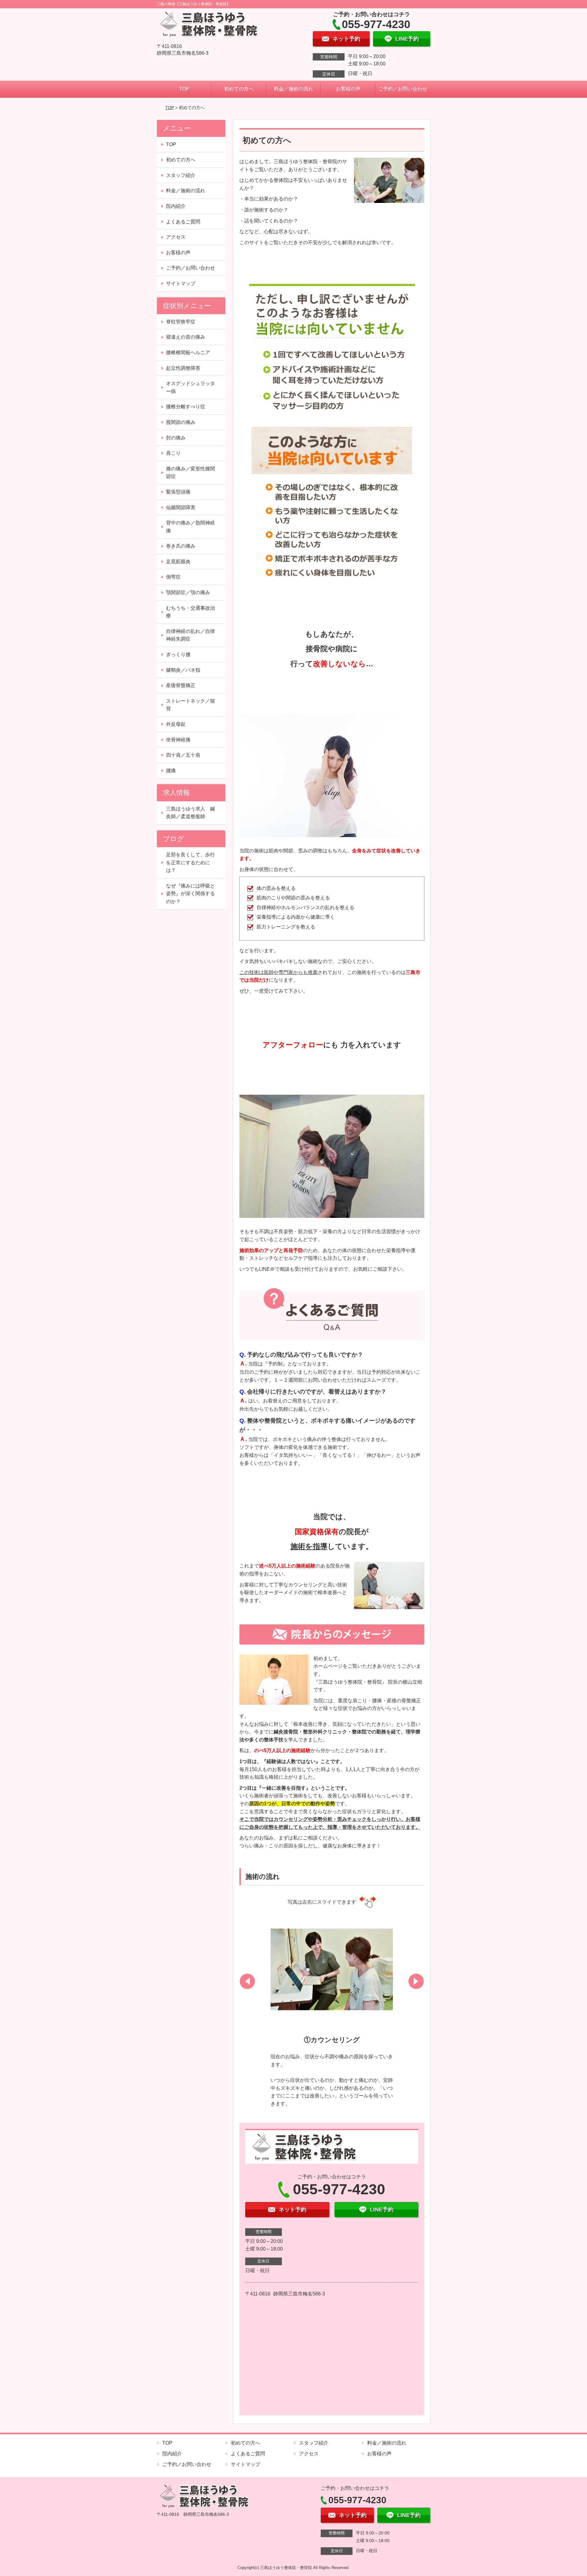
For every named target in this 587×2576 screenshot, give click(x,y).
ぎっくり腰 (178, 654)
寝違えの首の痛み (186, 337)
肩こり (173, 453)
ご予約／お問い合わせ (403, 89)
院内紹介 (176, 206)
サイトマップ (181, 283)
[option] (332, 2011)
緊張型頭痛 (178, 492)
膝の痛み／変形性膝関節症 (190, 473)
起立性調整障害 (183, 368)
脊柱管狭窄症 (181, 322)
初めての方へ (239, 89)
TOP (184, 89)
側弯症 (173, 577)
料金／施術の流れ (293, 89)
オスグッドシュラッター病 (190, 387)
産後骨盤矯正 (181, 685)
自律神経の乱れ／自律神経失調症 (190, 635)
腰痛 (171, 771)
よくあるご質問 (183, 222)
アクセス (176, 237)
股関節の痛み (181, 422)
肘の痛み (176, 438)
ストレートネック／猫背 (190, 705)
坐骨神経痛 (178, 740)
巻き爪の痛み (181, 546)
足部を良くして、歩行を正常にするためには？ (190, 862)
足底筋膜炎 (178, 562)
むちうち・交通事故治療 (190, 612)
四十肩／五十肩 (183, 755)
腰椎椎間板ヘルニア (188, 353)
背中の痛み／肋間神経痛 (190, 527)
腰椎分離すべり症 (186, 407)
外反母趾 (176, 724)
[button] (247, 1981)
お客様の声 (348, 89)
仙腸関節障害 (181, 507)
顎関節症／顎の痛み (188, 592)
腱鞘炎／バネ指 (183, 670)
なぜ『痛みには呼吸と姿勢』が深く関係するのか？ (190, 894)
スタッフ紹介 (181, 175)
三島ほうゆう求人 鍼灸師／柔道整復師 (190, 813)
